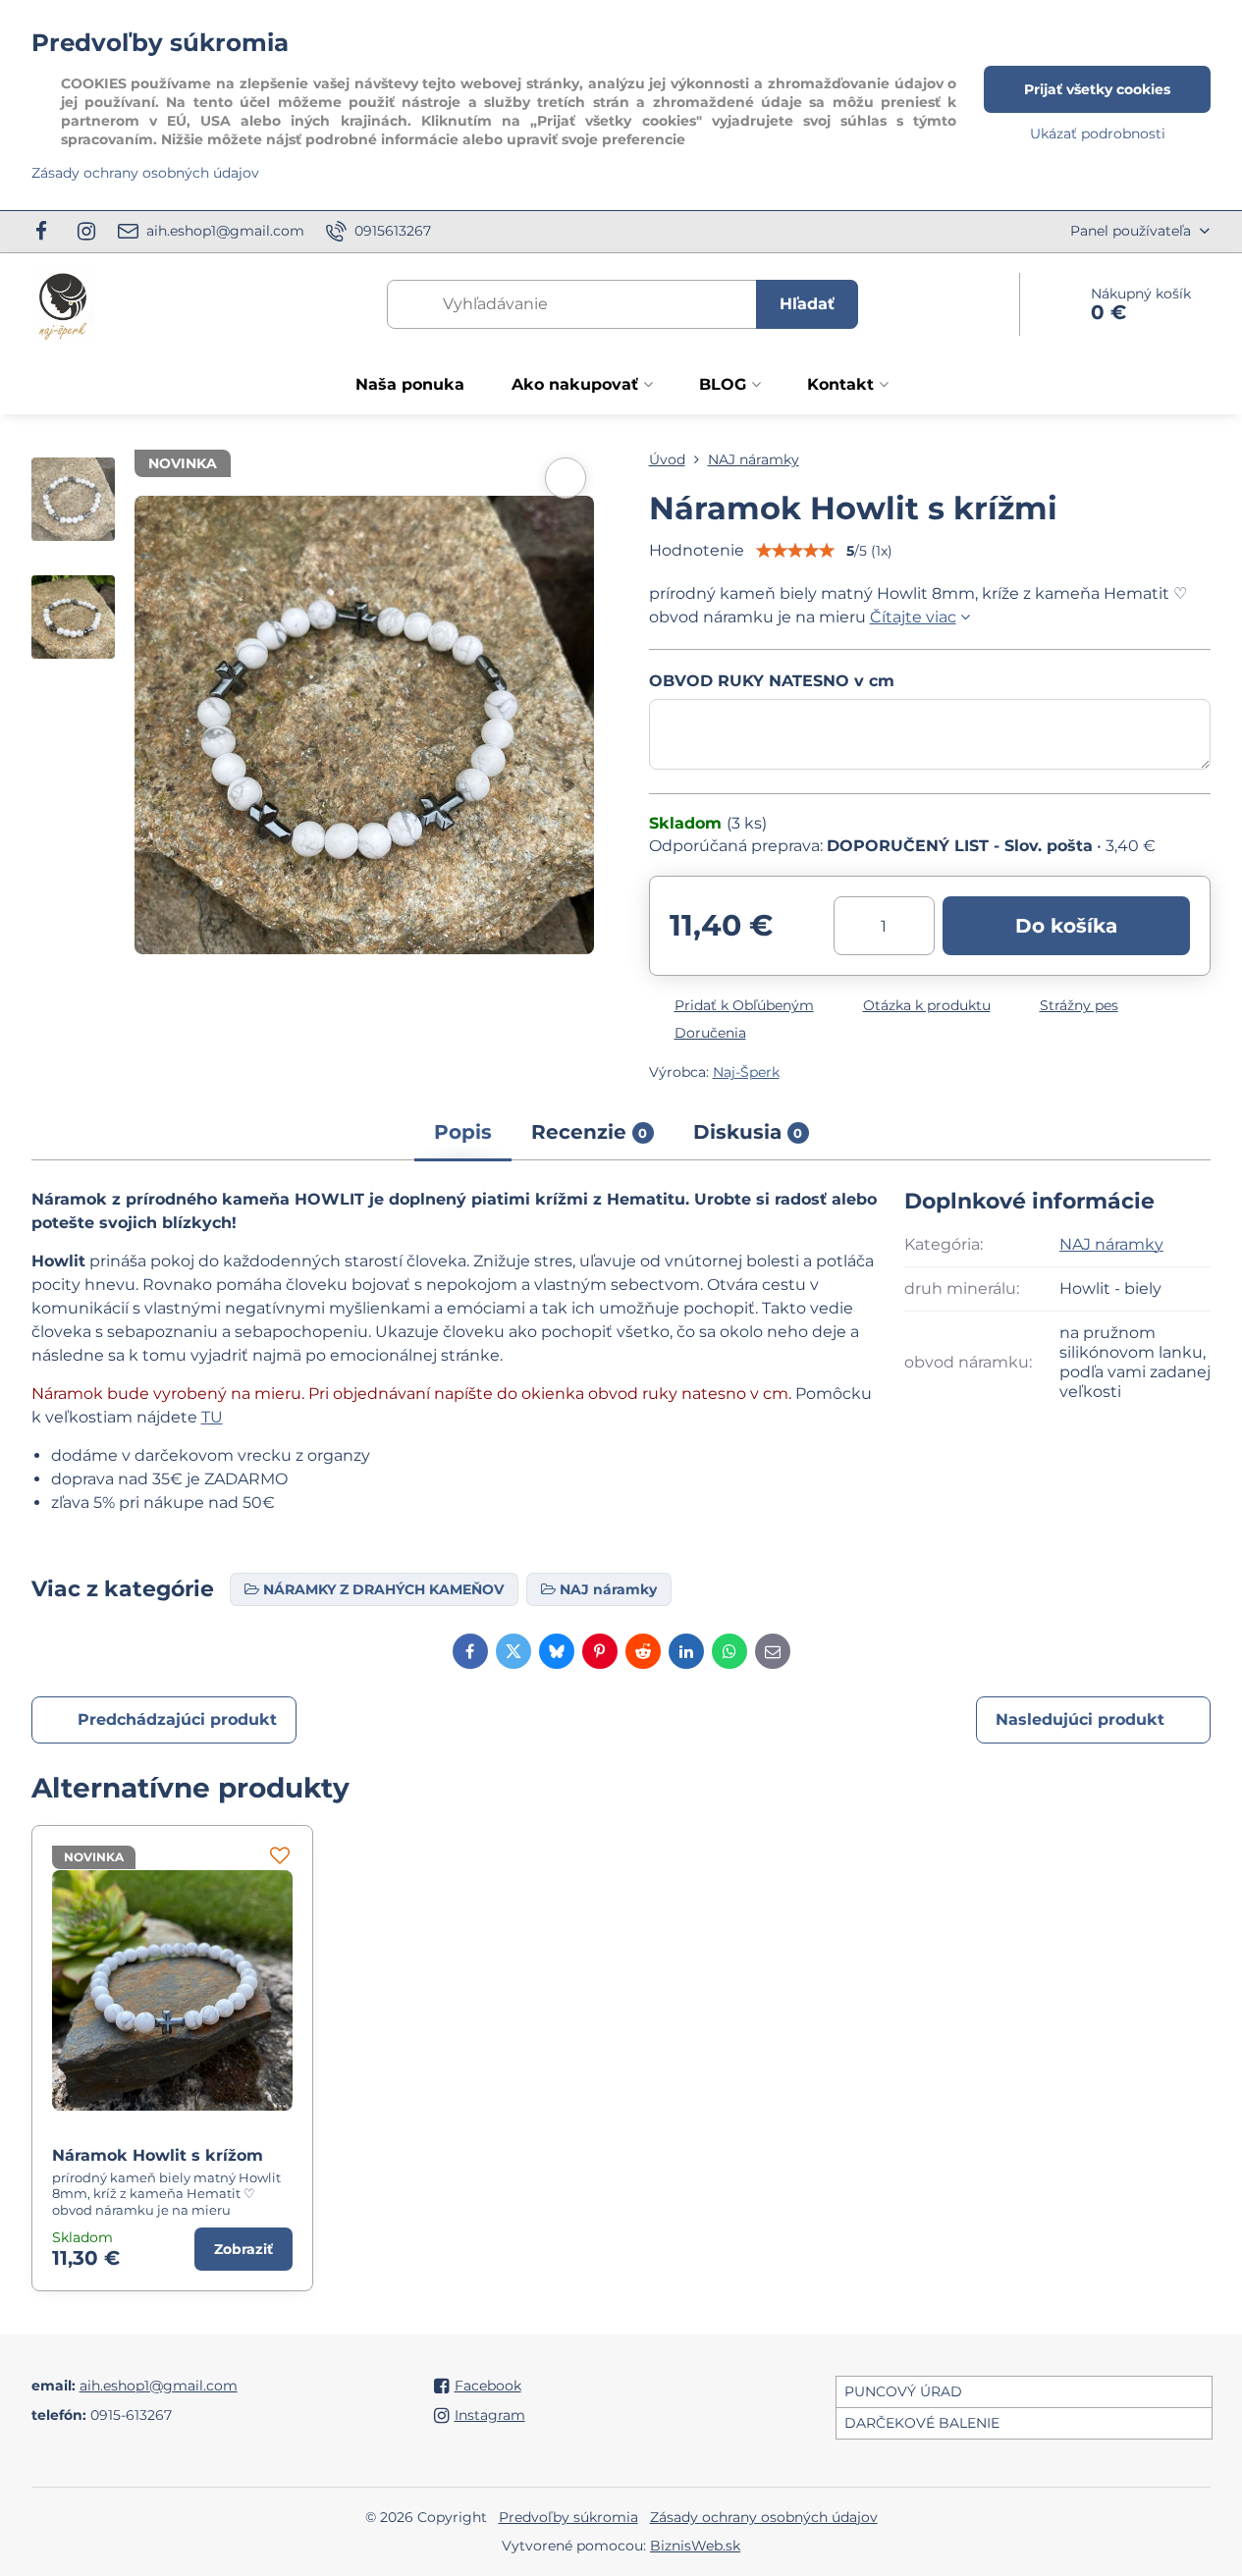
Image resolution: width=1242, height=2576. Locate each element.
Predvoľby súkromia (568, 2517)
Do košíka (1066, 926)
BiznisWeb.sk (695, 2546)
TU (212, 1417)
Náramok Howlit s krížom (158, 2155)
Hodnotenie (697, 550)
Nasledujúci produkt (1080, 1719)
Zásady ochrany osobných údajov (764, 2517)
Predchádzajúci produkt (177, 1719)
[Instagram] (86, 232)
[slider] (795, 551)
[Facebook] (48, 232)
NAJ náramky (1111, 1244)
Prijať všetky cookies (1097, 89)
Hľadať (807, 304)
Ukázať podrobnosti (1098, 134)
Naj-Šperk (746, 1072)
